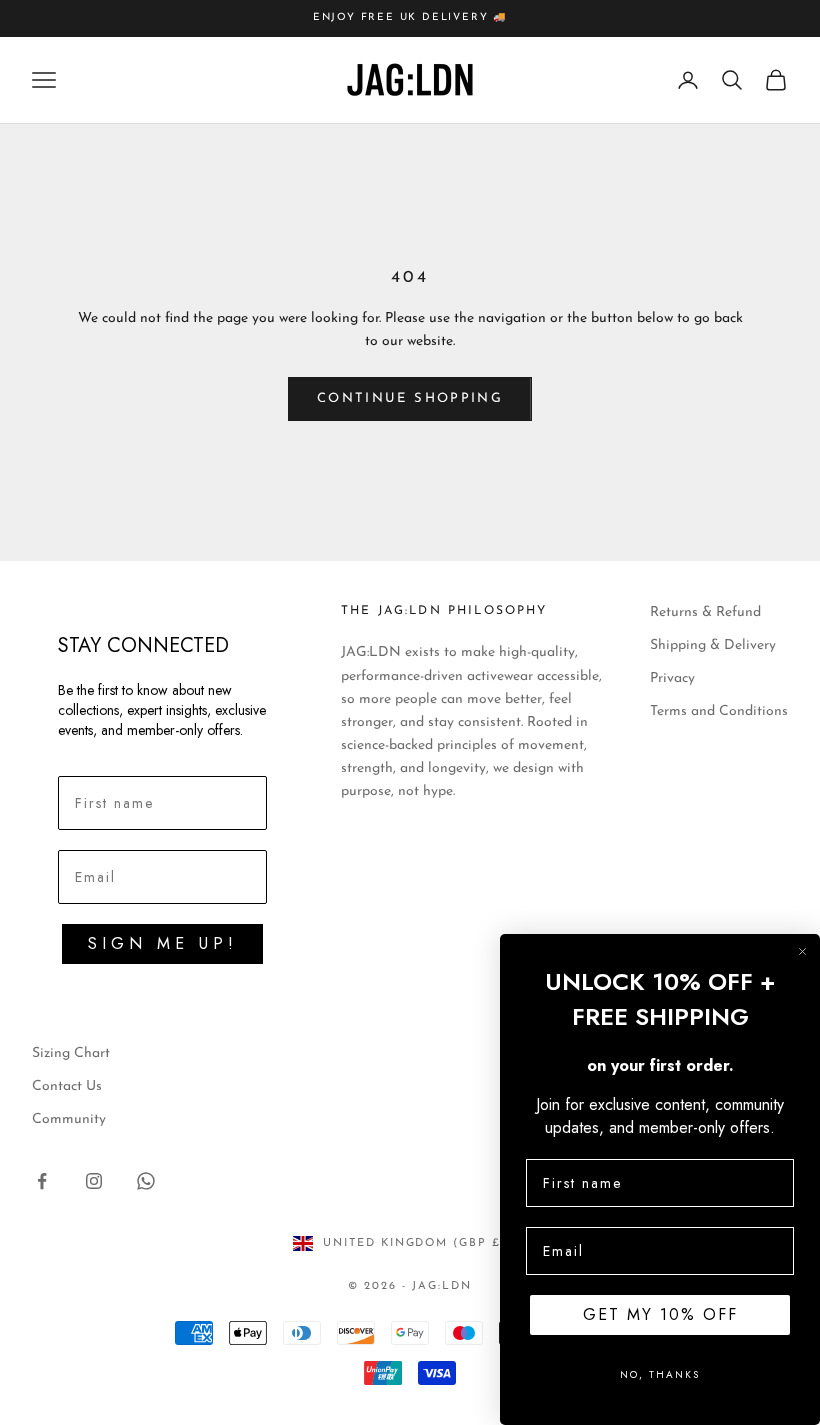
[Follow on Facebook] (42, 1181)
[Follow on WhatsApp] (146, 1181)
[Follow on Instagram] (94, 1181)
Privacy (672, 678)
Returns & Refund (705, 612)
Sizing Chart (71, 1053)
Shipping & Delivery (713, 645)
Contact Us (67, 1086)
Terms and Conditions (719, 711)
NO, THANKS (660, 1374)
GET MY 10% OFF (660, 1314)
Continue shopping (410, 398)
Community (69, 1119)
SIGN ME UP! (163, 943)
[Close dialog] (802, 951)
